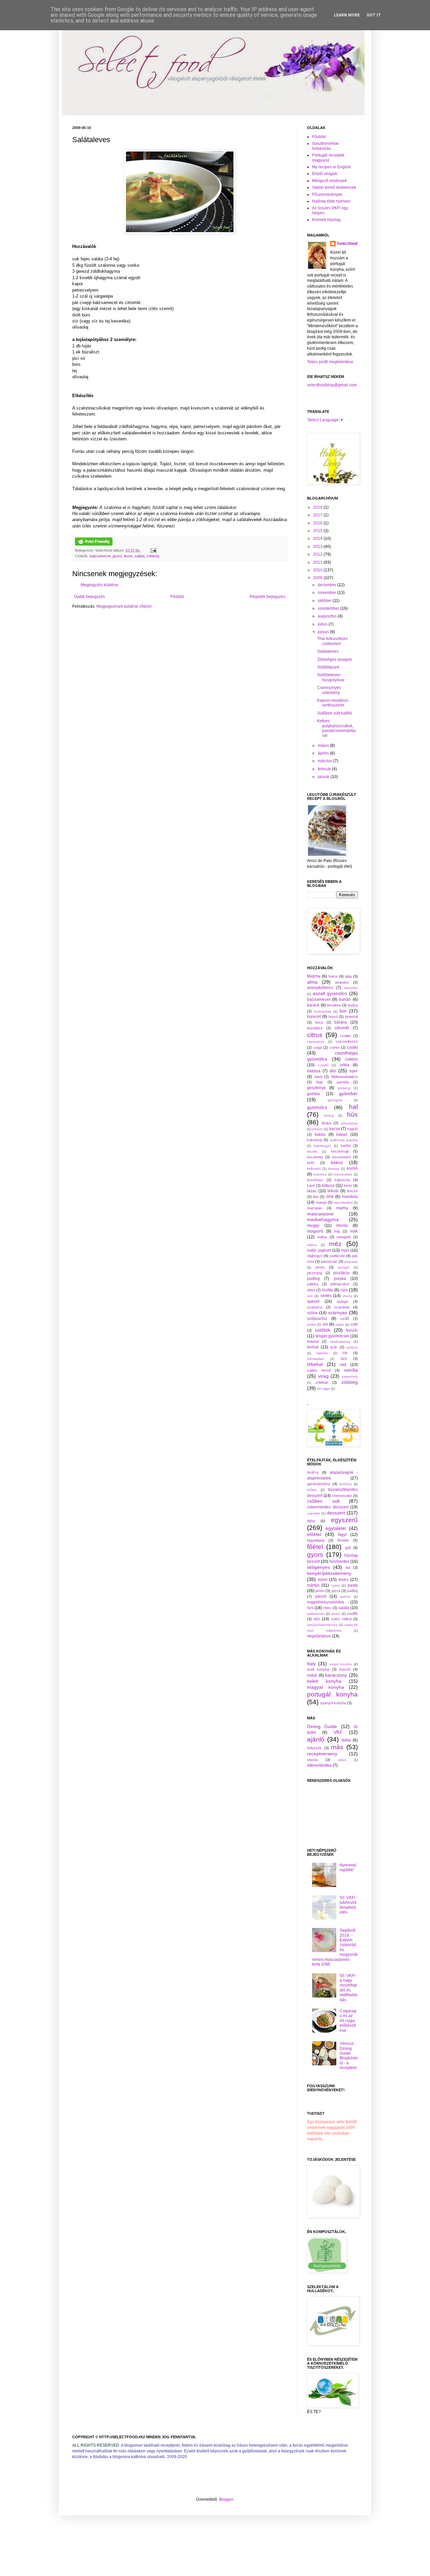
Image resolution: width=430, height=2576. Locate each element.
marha (342, 1208)
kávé (311, 1186)
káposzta (342, 1180)
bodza (353, 1005)
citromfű (342, 1028)
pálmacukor (340, 1284)
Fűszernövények (327, 195)
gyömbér (348, 1093)
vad (343, 1365)
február (325, 769)
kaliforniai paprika (344, 1140)
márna (312, 1245)
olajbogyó (315, 1256)
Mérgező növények (330, 181)
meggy (313, 1226)
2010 (318, 570)
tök (345, 1353)
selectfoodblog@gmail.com (332, 385)
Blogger (226, 2499)
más (337, 1747)
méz (335, 1244)
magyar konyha (326, 1687)
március (326, 761)
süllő (354, 1324)
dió (333, 1071)
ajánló (316, 1739)
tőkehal (315, 1364)
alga (348, 976)
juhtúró (317, 1129)
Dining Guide (322, 1726)
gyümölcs (317, 1107)
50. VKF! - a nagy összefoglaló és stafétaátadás (349, 1988)
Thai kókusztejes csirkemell (332, 641)
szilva (312, 1313)
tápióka (322, 1353)
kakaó (342, 1134)
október (325, 601)
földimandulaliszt (345, 1077)
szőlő (345, 1319)
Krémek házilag (326, 220)
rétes (327, 1608)
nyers (335, 1585)
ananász (342, 982)
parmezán (329, 1261)
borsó (333, 1017)
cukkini (351, 1059)
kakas (320, 1134)
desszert (336, 1513)
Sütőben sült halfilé (335, 713)
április (324, 753)
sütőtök (322, 1330)
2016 (318, 523)
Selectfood (347, 244)
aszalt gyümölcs (330, 993)
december (328, 585)
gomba (313, 1094)
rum (310, 1296)
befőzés (346, 1484)
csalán (345, 1036)
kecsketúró (341, 1157)
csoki (352, 1047)
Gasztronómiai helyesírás (325, 146)
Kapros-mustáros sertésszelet (333, 703)
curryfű (323, 1065)
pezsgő (344, 1267)
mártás (313, 1585)
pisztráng (315, 1273)
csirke (335, 1047)
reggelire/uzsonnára (326, 1602)
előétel (314, 1534)
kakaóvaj (314, 1140)
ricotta (327, 1290)
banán (345, 999)
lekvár (333, 1191)
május (324, 745)
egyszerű (344, 1520)
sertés (326, 1296)
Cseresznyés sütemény (329, 690)
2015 (318, 531)
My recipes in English (332, 167)
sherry (347, 1296)
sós (317, 1619)
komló (352, 1168)
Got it (374, 15)
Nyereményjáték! (348, 1867)
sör (325, 1324)
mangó (321, 1202)
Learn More (347, 15)
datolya (314, 1071)
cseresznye (316, 1042)
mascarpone (320, 1214)
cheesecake (342, 1496)
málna (322, 1237)
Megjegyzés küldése (99, 585)
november (328, 593)
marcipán (315, 1208)
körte (348, 1186)
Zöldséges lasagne (335, 659)
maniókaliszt (343, 1203)
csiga (317, 1047)
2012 (318, 554)
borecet (314, 1017)
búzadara (315, 1028)
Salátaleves (328, 651)
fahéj (318, 1077)
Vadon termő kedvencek (334, 187)
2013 (318, 547)
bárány (341, 1022)
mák (354, 1231)
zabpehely (350, 1377)
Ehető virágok (325, 174)
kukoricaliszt (343, 1174)
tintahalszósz (340, 1342)
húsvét (345, 1669)
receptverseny (322, 1754)
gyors (117, 556)
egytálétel (336, 1528)
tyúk (334, 1347)
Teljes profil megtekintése (330, 362)
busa (319, 1022)
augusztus (328, 616)
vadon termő (319, 1370)
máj (337, 1231)
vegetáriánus (319, 1636)
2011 (318, 562)
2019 (318, 507)
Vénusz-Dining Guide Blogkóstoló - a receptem (349, 2056)
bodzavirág (323, 1011)
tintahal (313, 1341)
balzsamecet (100, 556)
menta (342, 1226)
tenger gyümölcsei (332, 1336)
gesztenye (316, 1088)
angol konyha (341, 1664)
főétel (315, 1547)
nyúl (345, 1250)
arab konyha (318, 1669)
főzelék (343, 1540)
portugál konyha (332, 1694)
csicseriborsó (347, 1041)
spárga (342, 1301)
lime (330, 1197)
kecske (312, 1151)
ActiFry (313, 1472)
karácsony (336, 1675)
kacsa (335, 1129)
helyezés (314, 1748)
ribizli (311, 1290)
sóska (312, 1324)
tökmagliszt (316, 1359)
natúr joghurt (319, 1250)
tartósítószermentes (322, 1625)
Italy (311, 1664)
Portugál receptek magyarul (328, 158)
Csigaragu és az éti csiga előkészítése (348, 2021)
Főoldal (177, 597)
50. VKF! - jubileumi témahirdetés (349, 1905)
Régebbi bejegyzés (267, 597)
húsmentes (339, 1561)
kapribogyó (322, 1146)
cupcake (314, 1513)
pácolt (321, 1596)
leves (128, 556)
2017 (318, 515)
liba (316, 1197)
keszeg (334, 1169)
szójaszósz (317, 1319)
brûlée (312, 1490)
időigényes (318, 1567)
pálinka (313, 1284)
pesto (320, 1267)
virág (323, 1376)
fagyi (342, 1535)
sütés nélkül (341, 1619)
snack (336, 1614)
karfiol (346, 1146)
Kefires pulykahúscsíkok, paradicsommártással (337, 728)
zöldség (153, 556)
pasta (353, 1585)
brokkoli (351, 1017)
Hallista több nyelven (331, 201)
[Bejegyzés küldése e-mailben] (153, 550)
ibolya (327, 1123)
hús (352, 1114)
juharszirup (349, 1123)
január (324, 777)
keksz (337, 1162)
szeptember (329, 608)
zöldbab (322, 1382)
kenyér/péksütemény (329, 1573)
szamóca (315, 1307)
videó (342, 1760)
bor (343, 1011)
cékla (345, 1065)
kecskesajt (340, 1151)
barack (313, 1005)
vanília (351, 1370)
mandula (350, 1197)
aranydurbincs (320, 988)
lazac (312, 1191)
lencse (352, 1191)
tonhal (313, 1347)
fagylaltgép (316, 1540)
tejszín (352, 1330)
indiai (312, 1675)
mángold (343, 1237)
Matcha (314, 976)
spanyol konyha (333, 1703)
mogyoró (315, 1231)
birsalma (334, 1005)
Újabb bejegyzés (89, 597)
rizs (344, 1290)
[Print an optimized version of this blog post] (94, 544)
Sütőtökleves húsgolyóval (331, 677)
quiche (345, 1597)
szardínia (342, 1307)
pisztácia (341, 1273)
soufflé (352, 1614)
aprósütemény (319, 1484)
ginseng (344, 1088)
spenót (313, 1301)
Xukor (333, 976)
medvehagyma (323, 1219)
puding (313, 1279)
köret (323, 1580)
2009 (318, 578)
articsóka (351, 988)
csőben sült (323, 1501)
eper (354, 1071)
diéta (311, 1521)
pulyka (340, 1279)
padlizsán (337, 1256)
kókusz (328, 1186)
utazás (313, 1760)
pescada (351, 1262)
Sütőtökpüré (328, 667)
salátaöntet (316, 1614)
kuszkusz (315, 1180)
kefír (311, 1163)
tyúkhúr (352, 1347)
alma (312, 982)
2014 (318, 539)
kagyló (352, 1129)
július (323, 624)
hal (353, 1107)
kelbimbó (314, 1169)
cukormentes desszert (328, 1507)
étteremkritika (319, 1765)
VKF (338, 1732)
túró (344, 1359)
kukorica (320, 1174)
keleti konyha (324, 1681)
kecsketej (315, 1157)
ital (348, 1568)
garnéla (343, 1082)
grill (348, 1548)
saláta (140, 556)
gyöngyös (335, 1100)
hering (329, 1115)
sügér (340, 1324)
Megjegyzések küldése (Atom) (124, 606)
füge (320, 1082)
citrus (315, 1035)
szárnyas (337, 1313)
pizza (336, 1591)
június (324, 632)
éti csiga (324, 1389)
